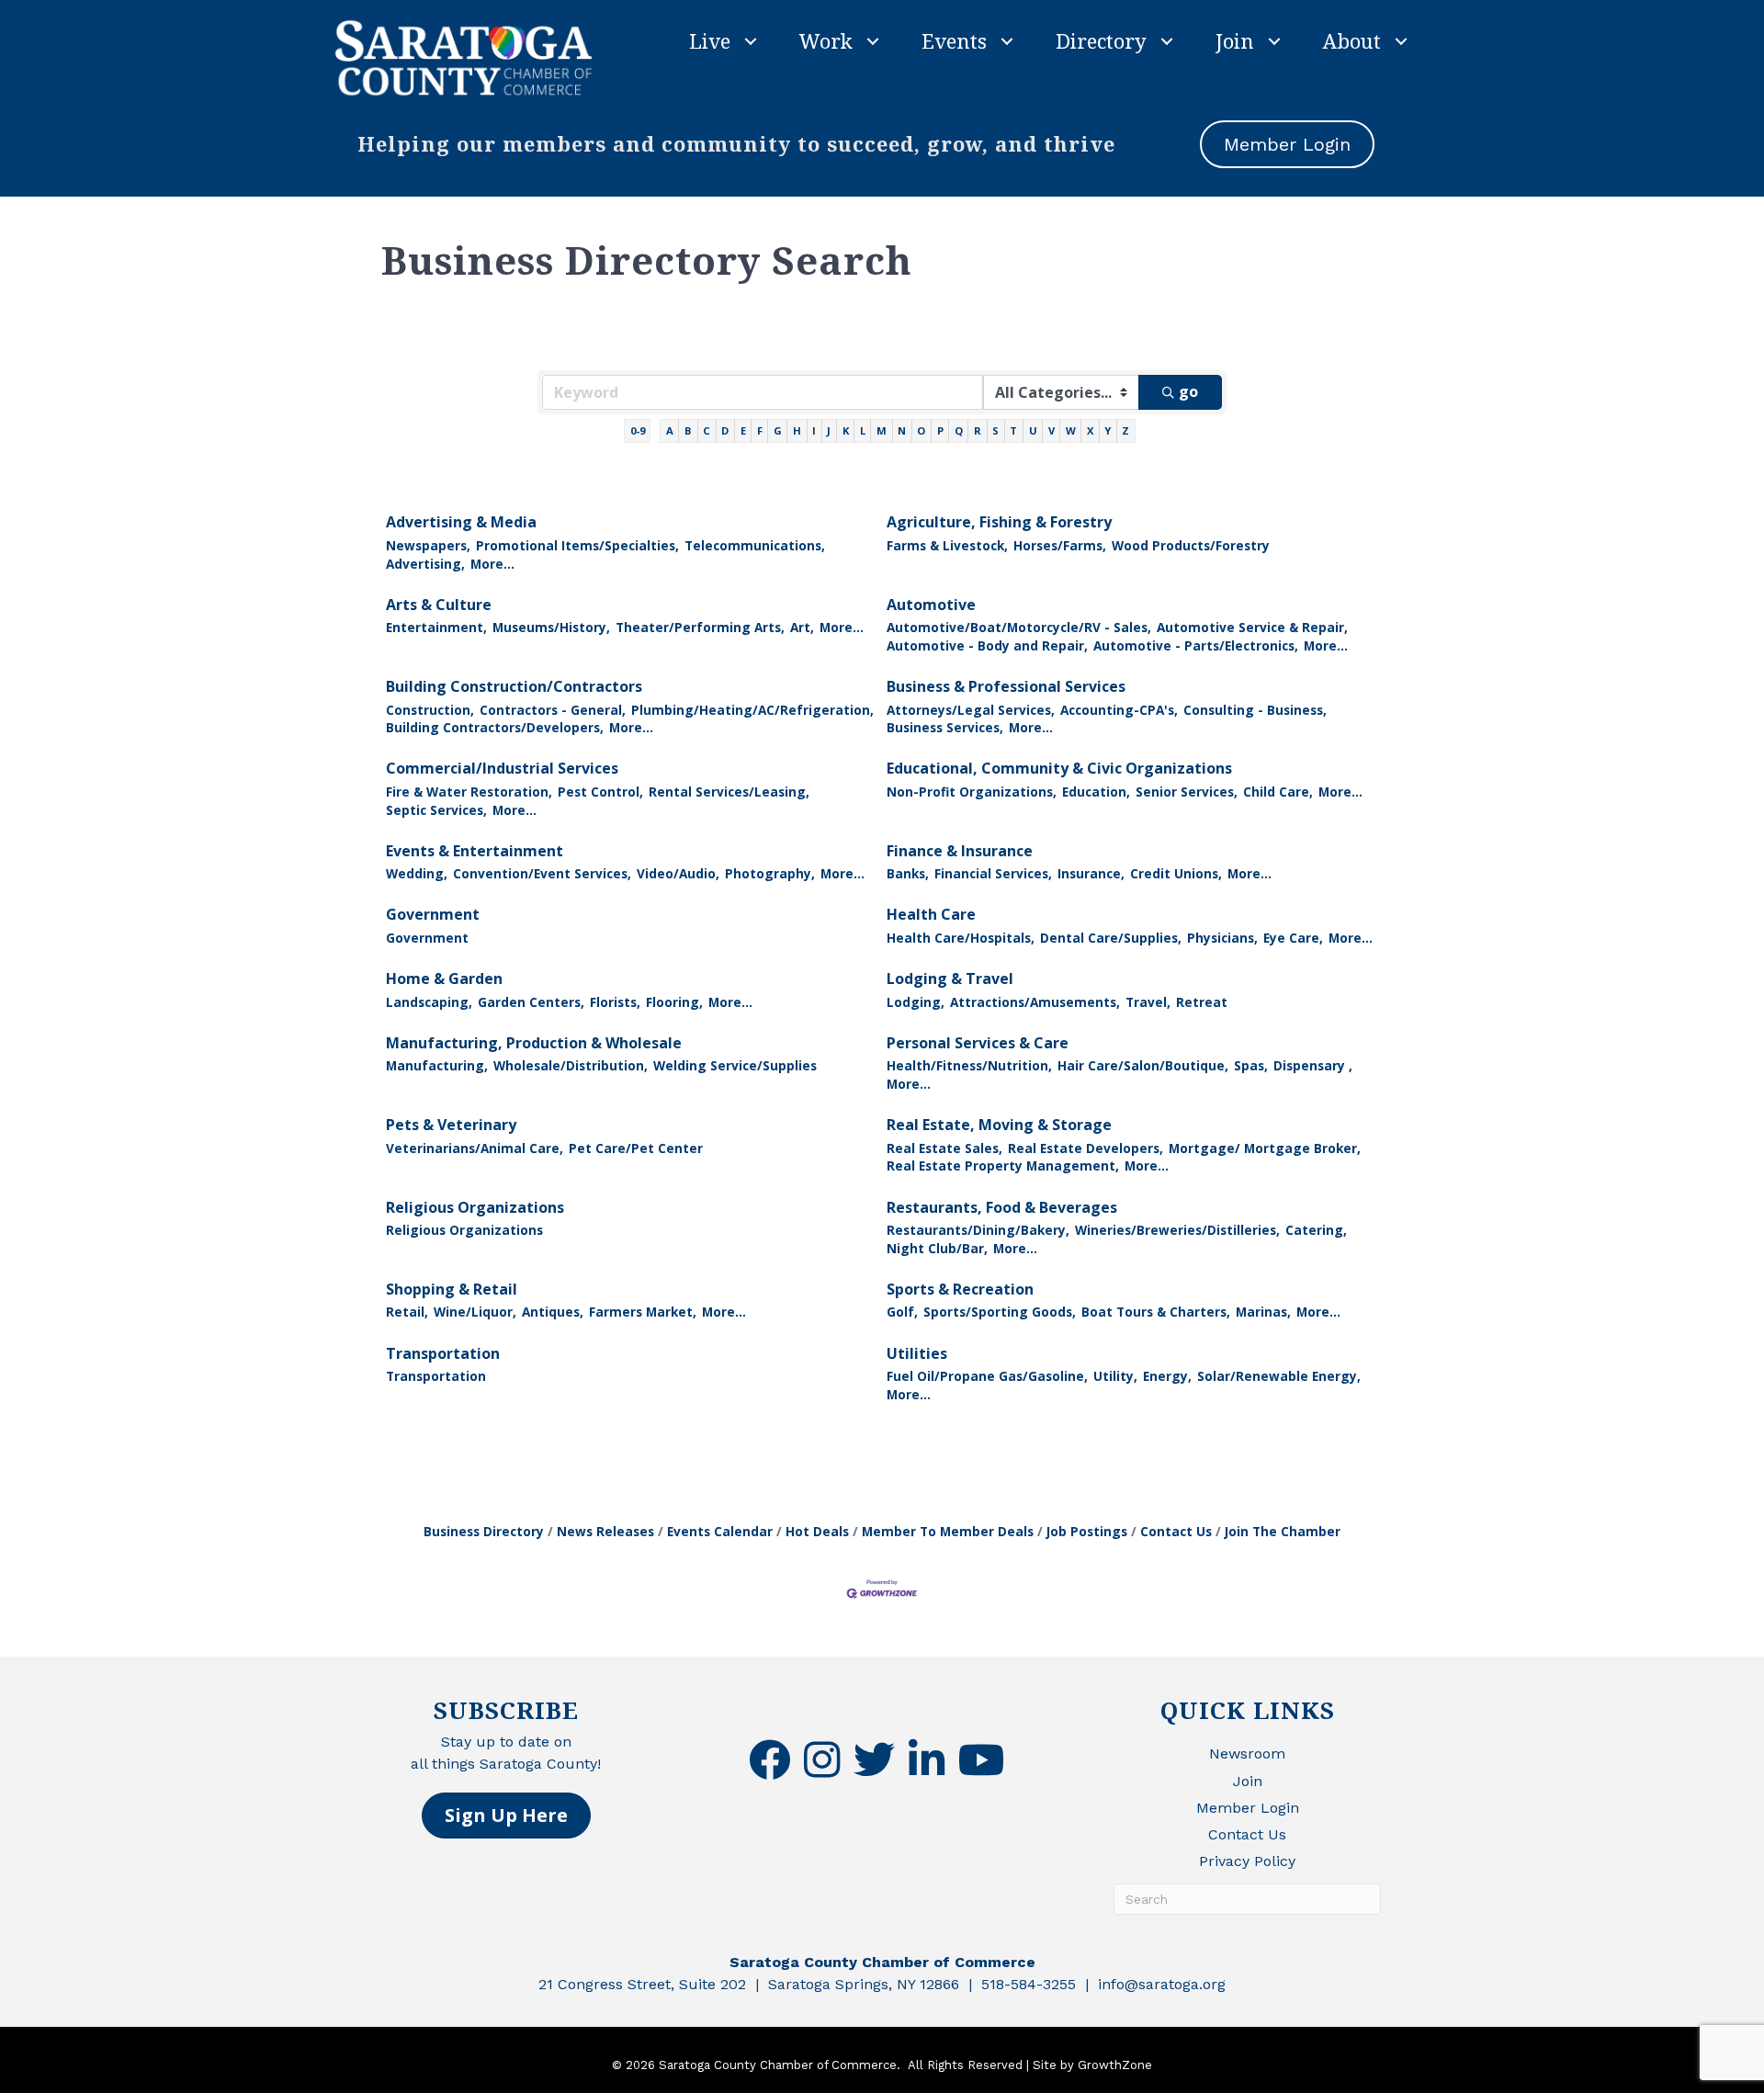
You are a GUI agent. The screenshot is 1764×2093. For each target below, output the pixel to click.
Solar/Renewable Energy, (1279, 1376)
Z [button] (1125, 430)
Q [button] (959, 430)
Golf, (902, 1312)
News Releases (605, 1531)
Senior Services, (1187, 792)
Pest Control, (600, 792)
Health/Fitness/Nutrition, (969, 1065)
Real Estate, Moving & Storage (999, 1125)
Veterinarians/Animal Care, (475, 1148)
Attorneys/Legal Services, (971, 710)
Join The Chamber (1283, 1531)
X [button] (1090, 430)
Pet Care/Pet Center (636, 1148)
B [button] (688, 430)
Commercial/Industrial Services (502, 768)
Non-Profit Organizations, (972, 792)
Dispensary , (1313, 1065)
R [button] (978, 430)
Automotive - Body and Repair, (987, 645)
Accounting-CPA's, (1119, 710)
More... (492, 564)
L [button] (863, 430)
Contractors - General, (553, 710)
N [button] (902, 430)
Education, (1096, 792)
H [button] (797, 430)
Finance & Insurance (960, 851)
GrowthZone (1115, 2065)
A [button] (670, 430)
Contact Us (1176, 1531)
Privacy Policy (1247, 1861)
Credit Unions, (1176, 873)
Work (826, 40)
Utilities (917, 1353)
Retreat (1202, 1002)
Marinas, (1263, 1312)
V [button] (1052, 430)
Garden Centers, (531, 1002)
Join (1235, 40)
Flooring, (674, 1002)
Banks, (908, 873)
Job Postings (1087, 1531)
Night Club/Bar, (937, 1248)
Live (710, 40)
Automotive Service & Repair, (1252, 627)
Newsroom (1247, 1754)
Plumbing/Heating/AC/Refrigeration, (752, 710)
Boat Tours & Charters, (1156, 1312)
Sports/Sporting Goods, (1000, 1312)
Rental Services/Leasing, (729, 792)
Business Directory (484, 1531)
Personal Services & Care (978, 1043)
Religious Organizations (475, 1207)
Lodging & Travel (950, 979)
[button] (506, 1816)
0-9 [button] (638, 430)
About (1352, 40)
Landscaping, (429, 1002)
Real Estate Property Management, (1003, 1165)
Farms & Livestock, (947, 545)
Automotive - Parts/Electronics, (1196, 645)
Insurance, (1091, 873)
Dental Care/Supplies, (1111, 938)
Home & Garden (444, 979)
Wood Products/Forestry (1191, 545)
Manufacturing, (437, 1065)
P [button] (940, 430)
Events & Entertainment (475, 851)
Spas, (1251, 1065)
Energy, (1167, 1376)
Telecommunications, (755, 545)
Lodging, (916, 1002)
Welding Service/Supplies (735, 1065)
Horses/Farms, (1060, 545)
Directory (1101, 40)
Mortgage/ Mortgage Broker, (1265, 1148)
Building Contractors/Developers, (495, 727)
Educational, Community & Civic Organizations (1059, 768)
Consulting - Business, (1255, 710)
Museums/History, (551, 627)
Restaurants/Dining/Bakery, (978, 1230)
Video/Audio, (678, 873)
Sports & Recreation (960, 1289)
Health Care (931, 914)
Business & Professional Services (1006, 686)
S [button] (995, 430)
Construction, (430, 710)
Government (433, 914)
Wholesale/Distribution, (571, 1065)
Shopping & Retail (452, 1289)
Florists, (615, 1002)
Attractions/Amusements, (1035, 1002)
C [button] (707, 430)
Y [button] (1108, 430)
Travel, (1148, 1002)
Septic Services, (436, 810)
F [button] (760, 430)
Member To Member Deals (948, 1531)
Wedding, (417, 873)
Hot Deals (817, 1531)
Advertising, (425, 564)
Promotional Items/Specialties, (577, 545)
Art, (802, 627)
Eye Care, (1293, 938)
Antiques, (553, 1312)
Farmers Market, (643, 1312)
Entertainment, (436, 627)
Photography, (770, 873)
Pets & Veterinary (451, 1125)
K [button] (846, 430)
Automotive (931, 605)
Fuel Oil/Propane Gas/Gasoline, (987, 1376)
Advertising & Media (461, 522)
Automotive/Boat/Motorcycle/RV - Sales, (1019, 627)
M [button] (882, 430)
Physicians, (1222, 938)
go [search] (1188, 391)
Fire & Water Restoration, (469, 792)
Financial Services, (993, 873)
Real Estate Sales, (944, 1148)
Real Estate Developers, (1086, 1148)
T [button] (1013, 430)
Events (954, 40)
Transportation (443, 1353)
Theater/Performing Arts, (700, 627)
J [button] (829, 430)
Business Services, (945, 727)
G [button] (778, 430)
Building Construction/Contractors (514, 686)
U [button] (1033, 430)
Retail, (407, 1312)
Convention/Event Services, (542, 873)
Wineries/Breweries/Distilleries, (1177, 1230)
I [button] (814, 430)
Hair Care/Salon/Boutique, (1143, 1065)
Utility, (1115, 1376)
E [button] (743, 430)
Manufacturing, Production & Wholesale (534, 1043)
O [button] (921, 430)
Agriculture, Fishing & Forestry (999, 522)
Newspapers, (428, 545)
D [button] (725, 430)
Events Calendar (720, 1531)
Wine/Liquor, (475, 1312)
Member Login (1248, 1808)
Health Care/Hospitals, (961, 938)
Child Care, (1278, 792)
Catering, (1316, 1230)
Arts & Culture (439, 605)
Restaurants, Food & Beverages (1002, 1207)
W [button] (1071, 430)
